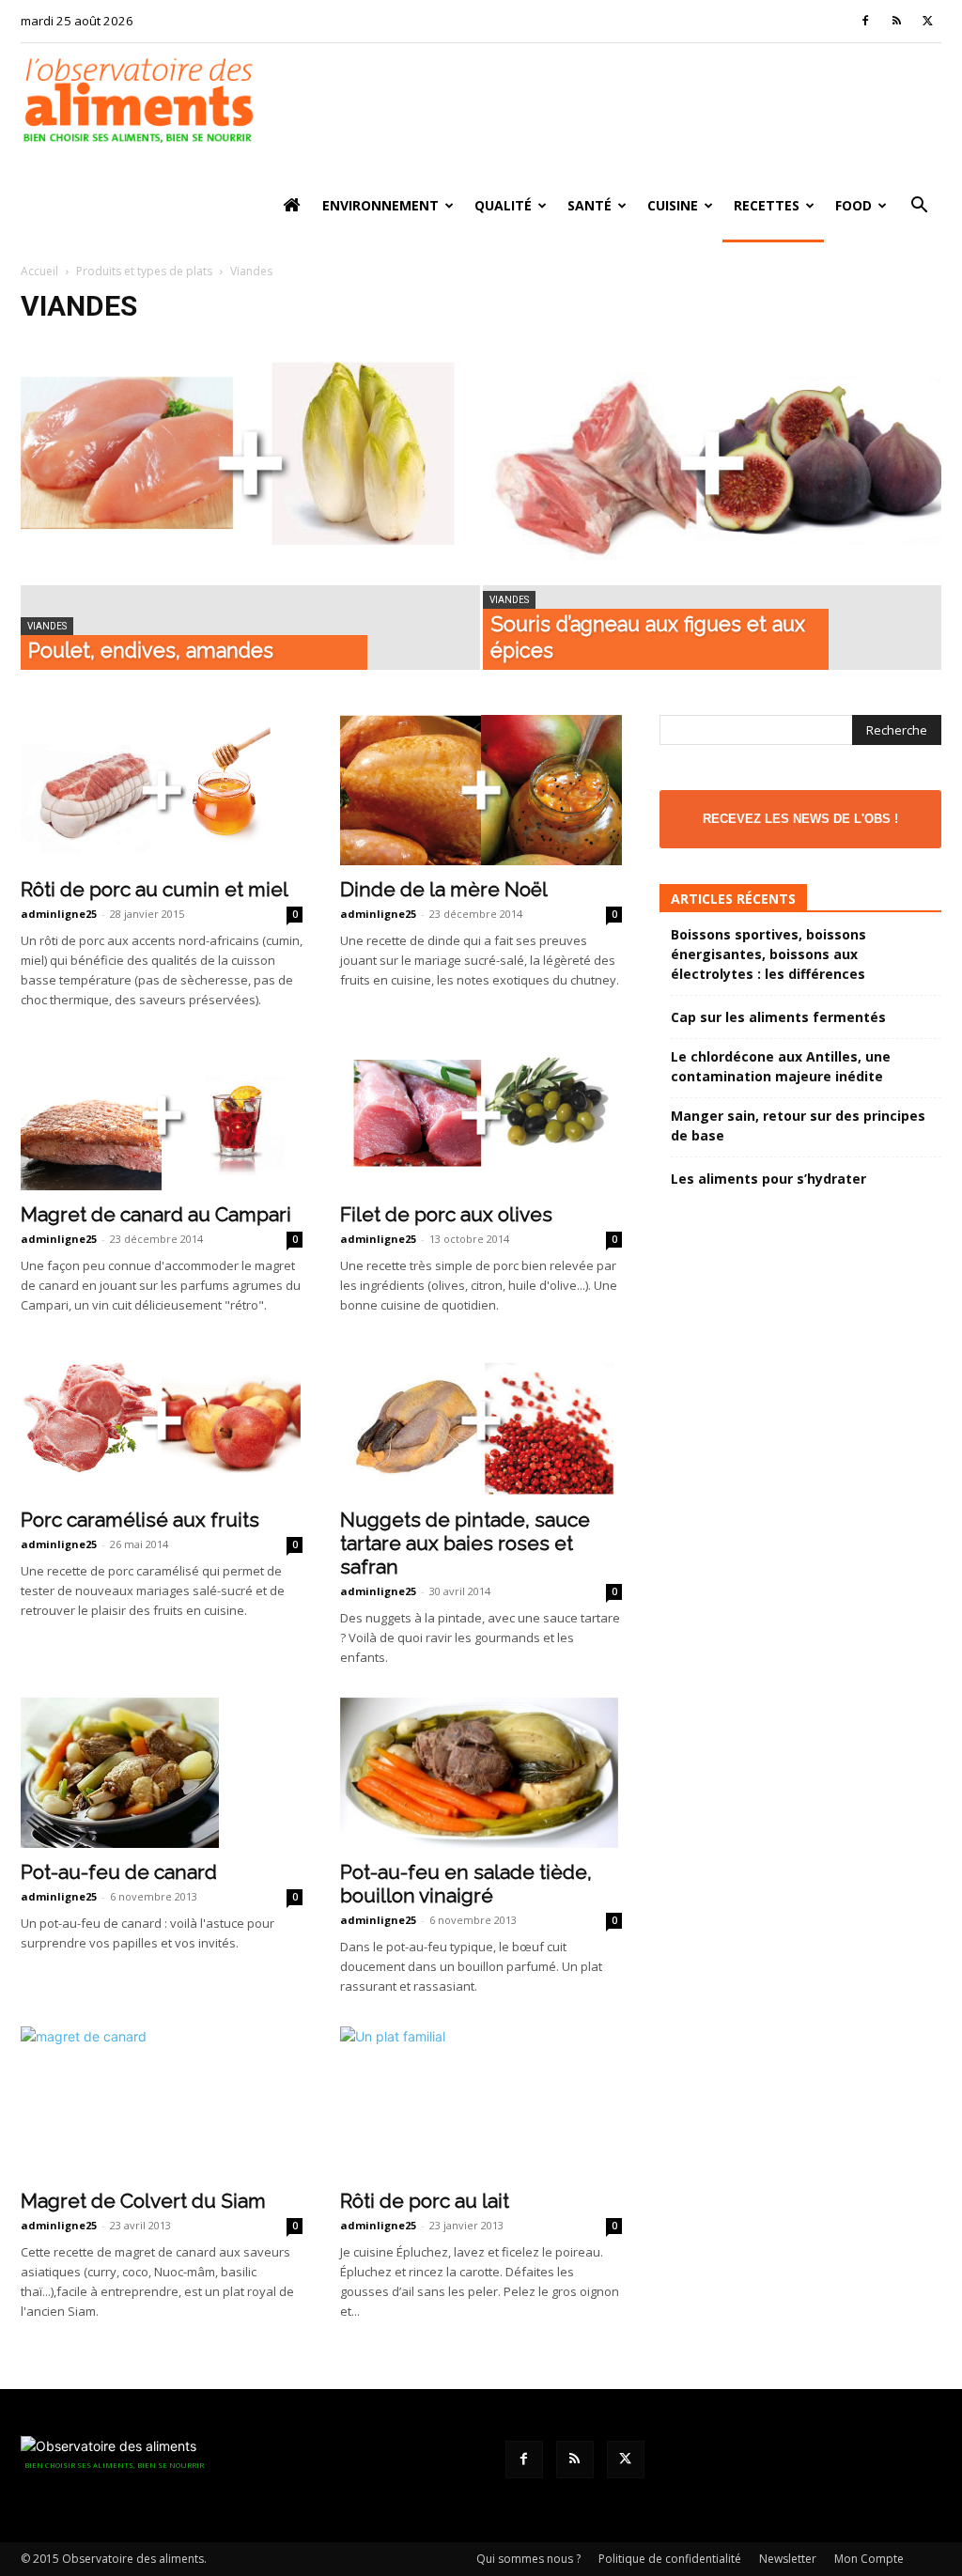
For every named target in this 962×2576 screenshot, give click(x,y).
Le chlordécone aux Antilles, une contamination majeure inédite (781, 1066)
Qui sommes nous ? (528, 2559)
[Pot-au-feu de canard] (162, 1773)
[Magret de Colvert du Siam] (162, 2101)
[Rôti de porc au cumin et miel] (162, 790)
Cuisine (673, 205)
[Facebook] (865, 21)
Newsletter (788, 2559)
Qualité (503, 205)
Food (853, 205)
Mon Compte (869, 2559)
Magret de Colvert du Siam (143, 2201)
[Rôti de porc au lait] (481, 2102)
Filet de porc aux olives (446, 1214)
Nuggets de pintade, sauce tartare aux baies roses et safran (465, 1543)
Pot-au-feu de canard (119, 1872)
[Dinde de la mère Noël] (481, 790)
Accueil (39, 271)
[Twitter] (927, 21)
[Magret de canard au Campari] (162, 1115)
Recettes (767, 205)
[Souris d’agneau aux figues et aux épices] (713, 463)
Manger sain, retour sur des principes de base (798, 1125)
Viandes (47, 626)
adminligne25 (59, 914)
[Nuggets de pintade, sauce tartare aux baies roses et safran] (481, 1420)
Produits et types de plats (144, 271)
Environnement (380, 205)
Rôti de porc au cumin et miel (155, 889)
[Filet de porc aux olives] (481, 1115)
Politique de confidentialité (670, 2559)
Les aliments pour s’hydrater (768, 1179)
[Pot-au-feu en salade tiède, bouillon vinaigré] (481, 1773)
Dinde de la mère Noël (444, 889)
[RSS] (896, 21)
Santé (590, 205)
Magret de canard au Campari (156, 1214)
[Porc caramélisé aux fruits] (162, 1420)
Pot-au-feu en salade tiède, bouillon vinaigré (466, 1884)
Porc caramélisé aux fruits (140, 1520)
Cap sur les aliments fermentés (778, 1017)
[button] (919, 207)
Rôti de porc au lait (425, 2201)
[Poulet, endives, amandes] (250, 463)
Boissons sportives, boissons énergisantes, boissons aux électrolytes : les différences (768, 954)
